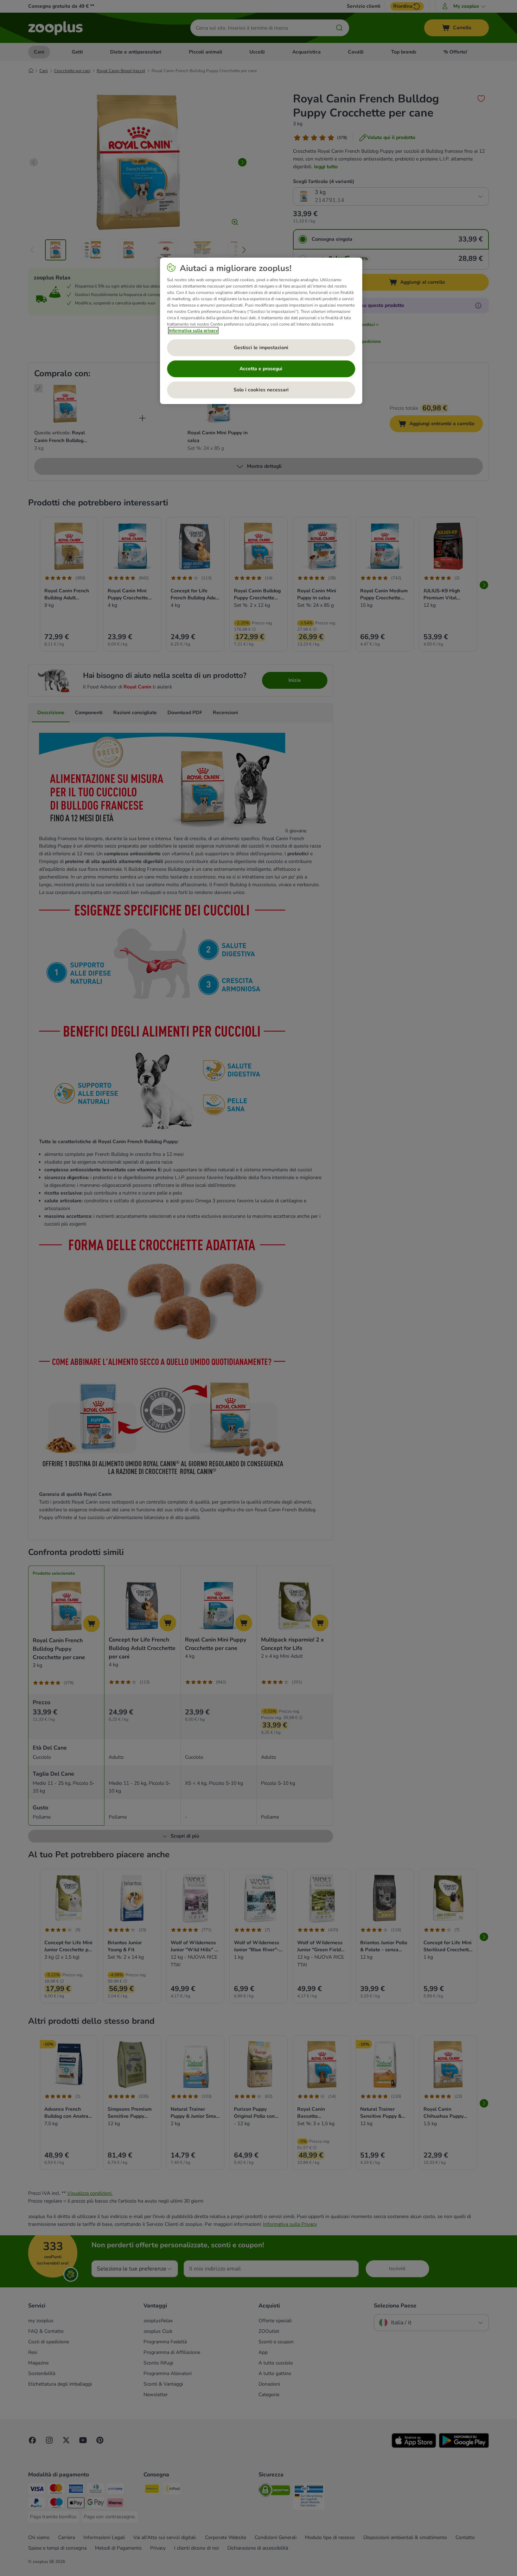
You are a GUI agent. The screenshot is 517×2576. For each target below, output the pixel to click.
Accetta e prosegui (261, 369)
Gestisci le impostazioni (261, 348)
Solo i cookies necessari (261, 390)
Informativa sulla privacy (193, 330)
